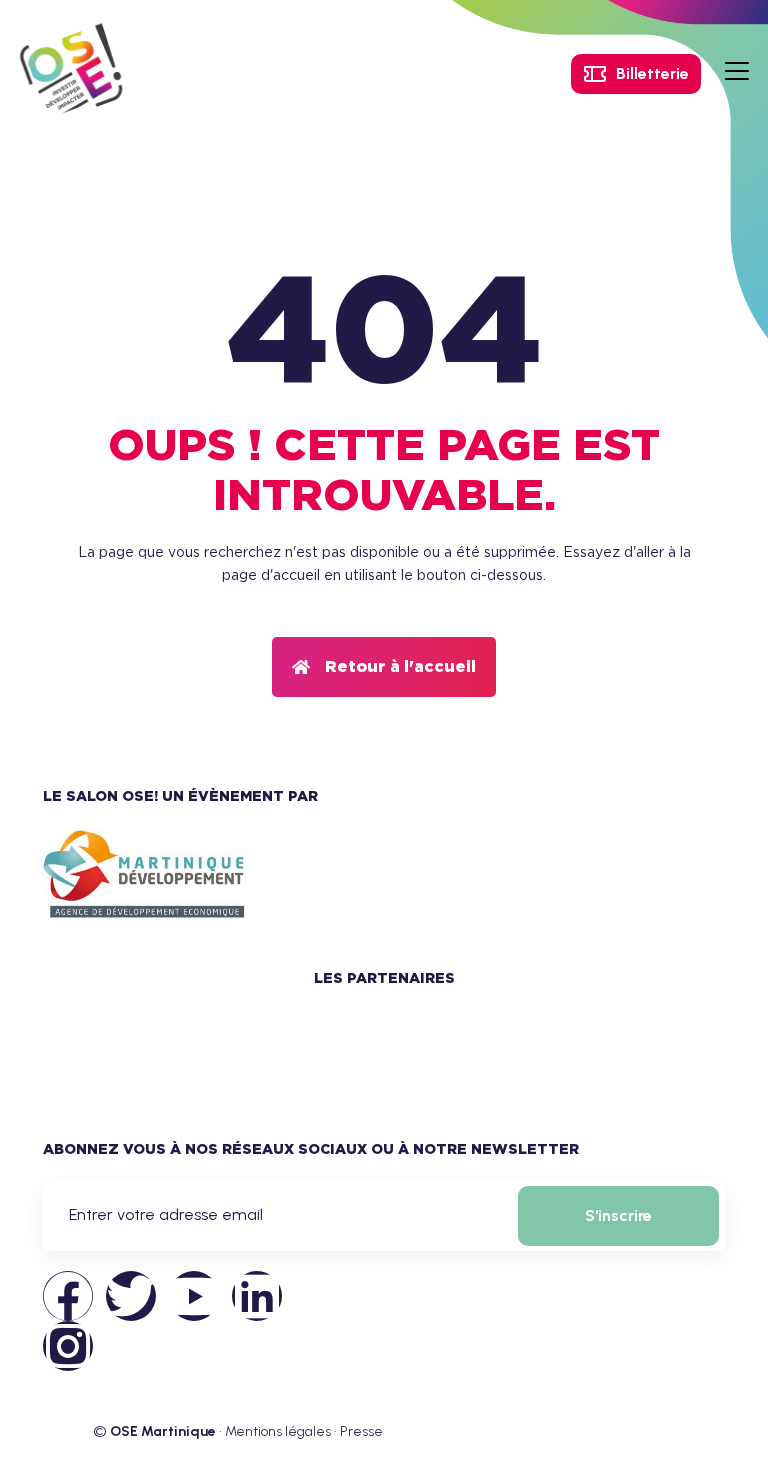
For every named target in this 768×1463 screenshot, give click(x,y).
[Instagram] (68, 1346)
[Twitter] (131, 1296)
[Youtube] (194, 1296)
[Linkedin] (257, 1296)
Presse (361, 1431)
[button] (384, 667)
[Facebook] (68, 1296)
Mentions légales (278, 1431)
